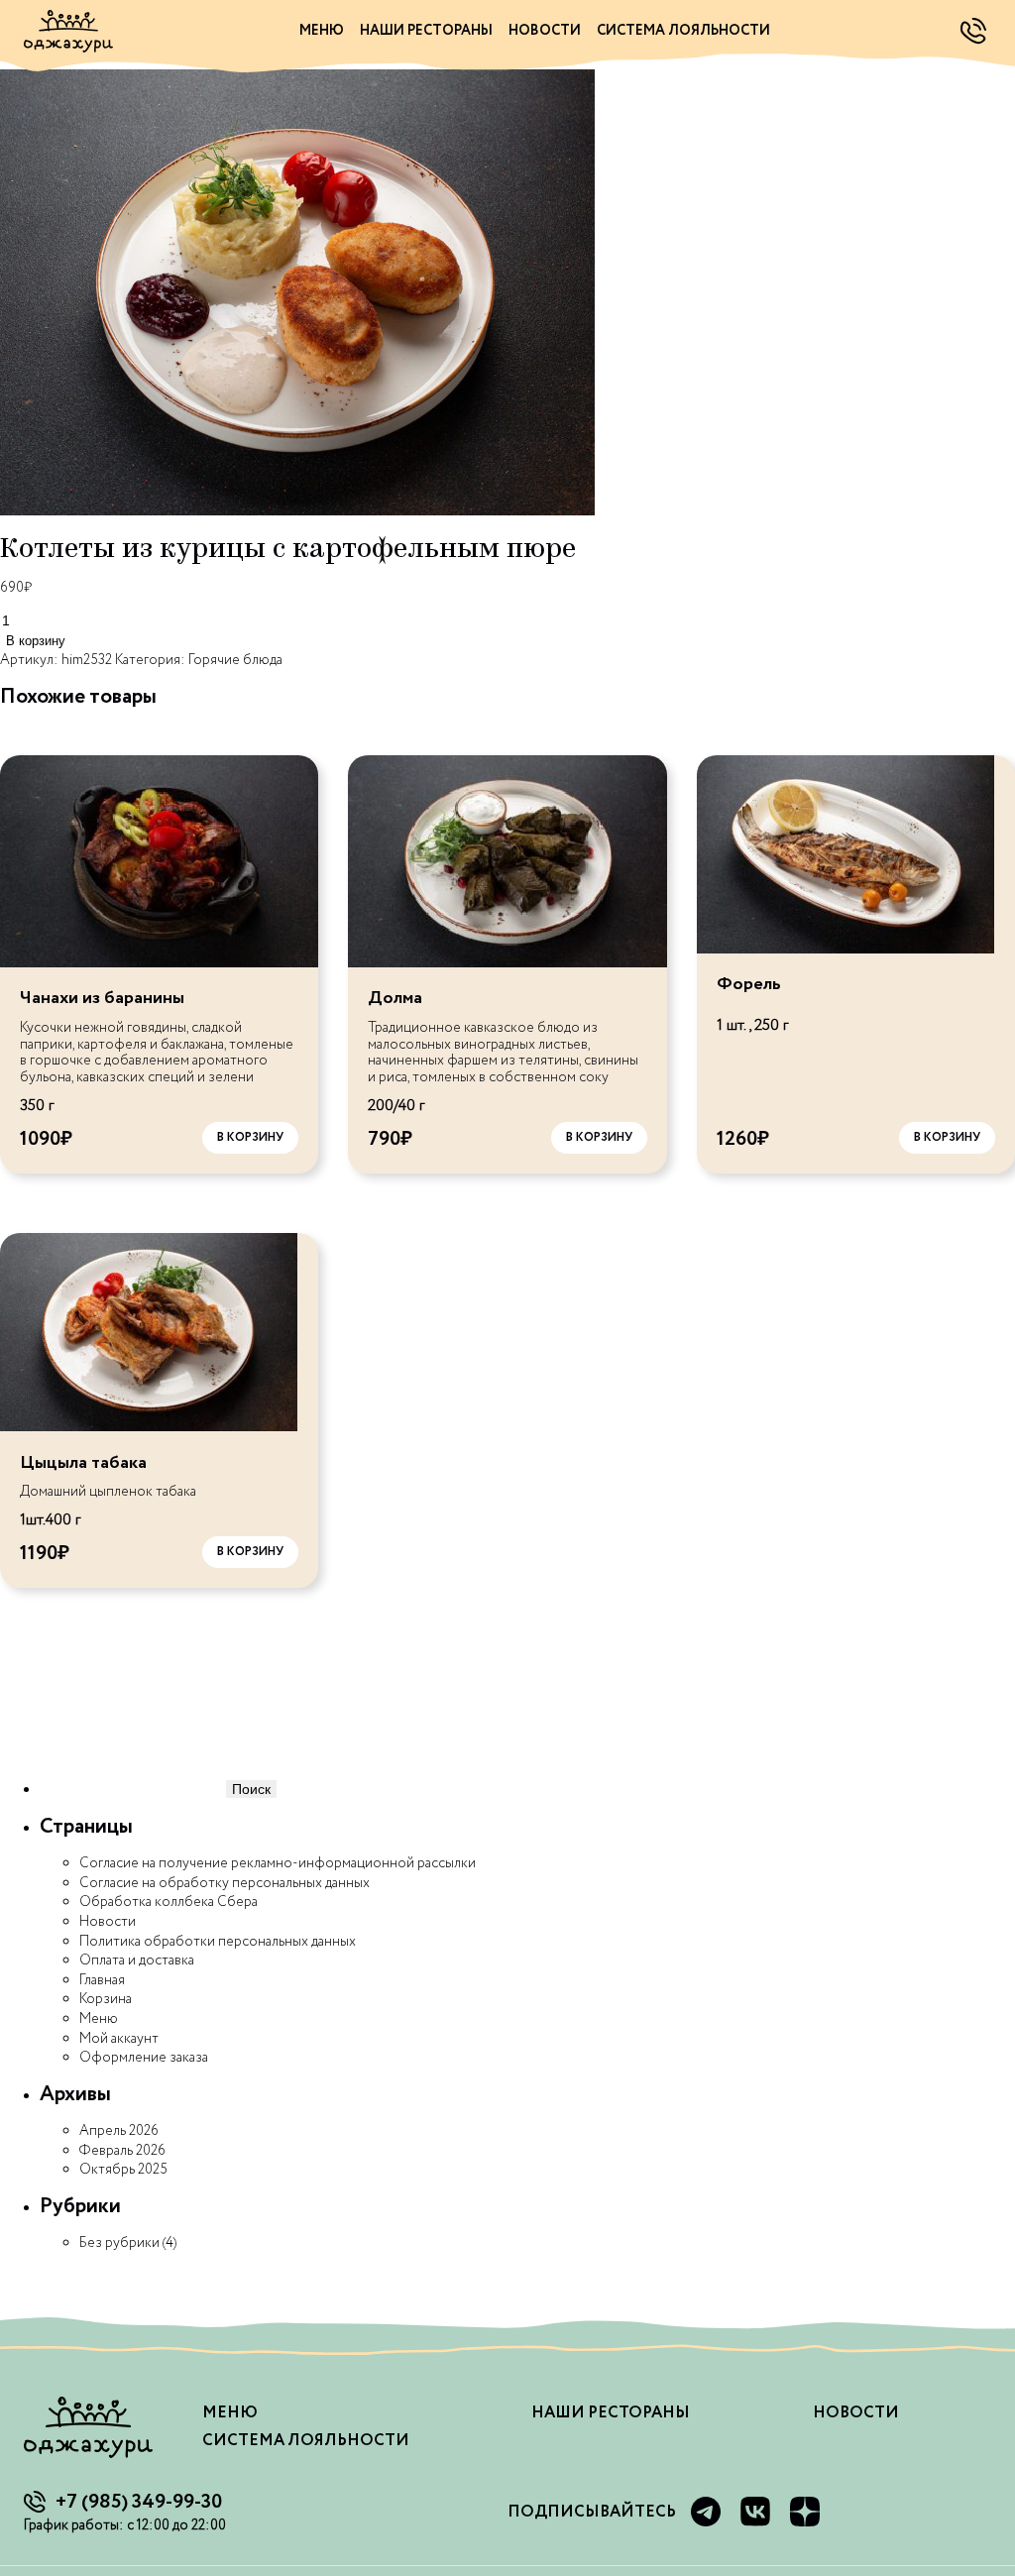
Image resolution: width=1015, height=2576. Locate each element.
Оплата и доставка (137, 1960)
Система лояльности (683, 31)
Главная (102, 1980)
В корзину (36, 641)
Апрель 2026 (119, 2131)
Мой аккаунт (119, 2039)
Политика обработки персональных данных (218, 1942)
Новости (545, 31)
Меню (322, 31)
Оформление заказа (144, 2058)
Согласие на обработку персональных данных (225, 1883)
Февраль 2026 (122, 2151)
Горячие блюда (235, 660)
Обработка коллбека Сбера (169, 1902)
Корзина (106, 1999)
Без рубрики (119, 2243)
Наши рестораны (426, 31)
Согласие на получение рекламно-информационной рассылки (278, 1863)
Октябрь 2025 (123, 2170)
